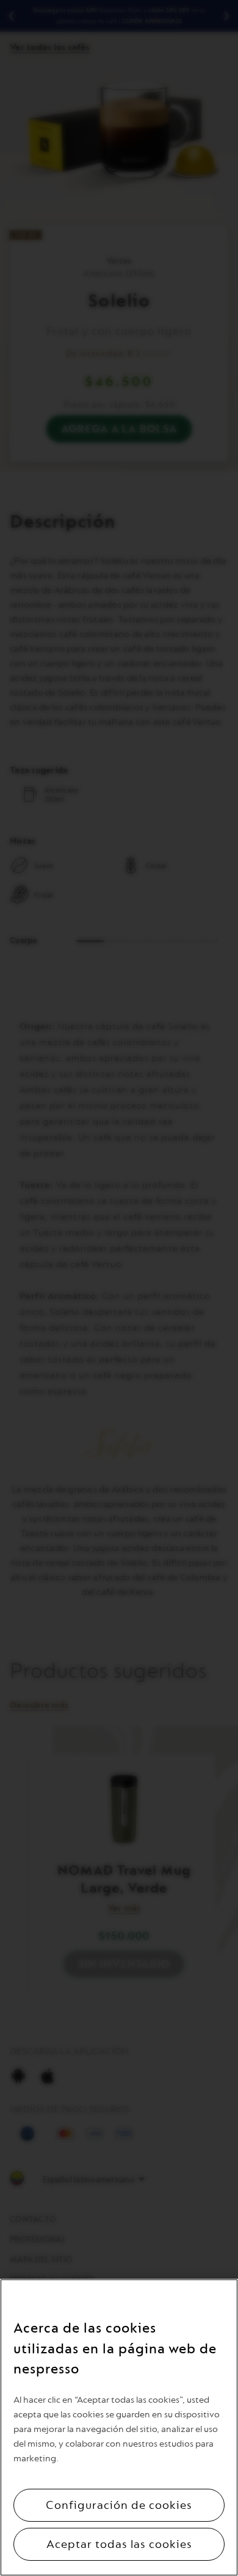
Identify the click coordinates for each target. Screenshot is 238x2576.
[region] (119, 2427)
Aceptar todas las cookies (119, 2544)
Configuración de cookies (119, 2505)
